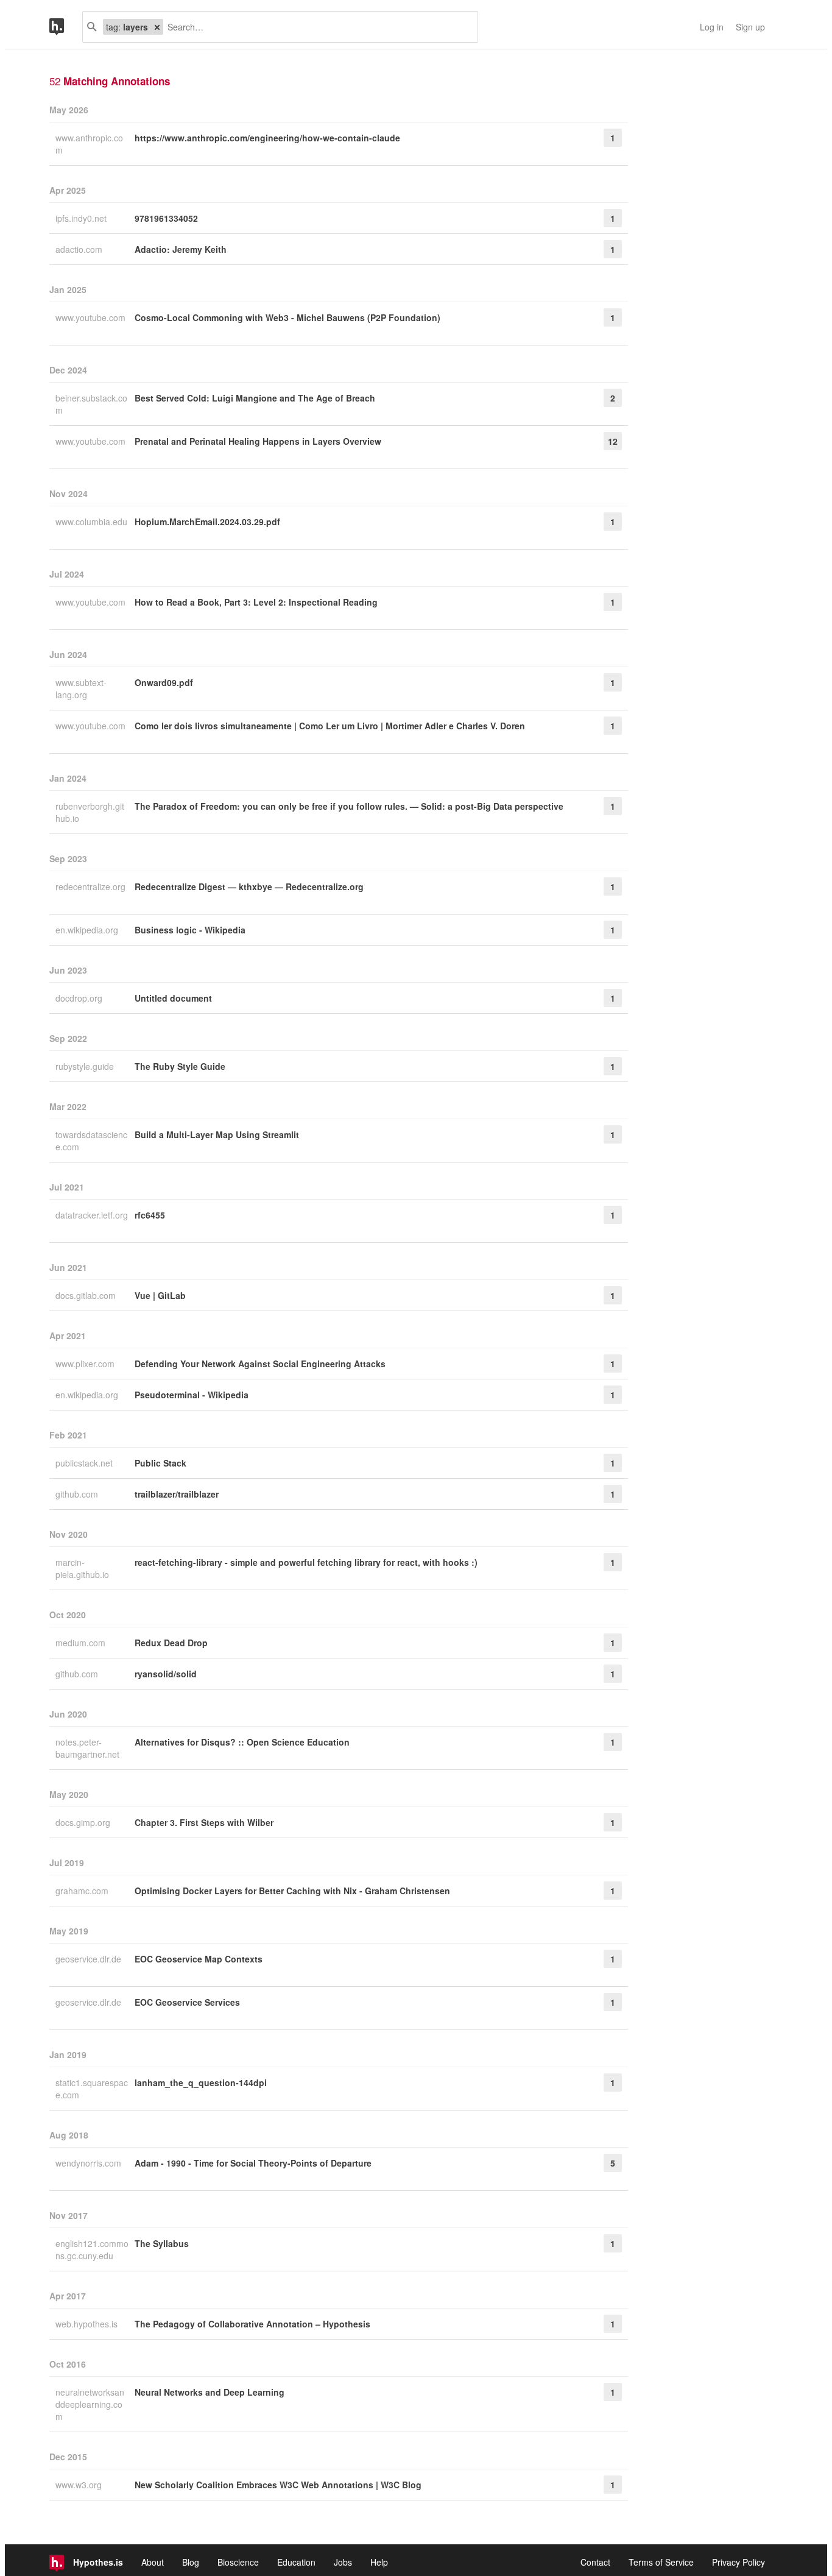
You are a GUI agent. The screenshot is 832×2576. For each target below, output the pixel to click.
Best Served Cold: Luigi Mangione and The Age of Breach (255, 398)
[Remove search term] (157, 27)
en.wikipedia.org (88, 930)
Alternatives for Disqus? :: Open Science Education (242, 1742)
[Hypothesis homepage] (66, 27)
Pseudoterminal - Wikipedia (192, 1395)
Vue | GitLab (160, 1295)
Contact (595, 2562)
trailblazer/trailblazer (177, 1494)
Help (379, 2562)
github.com (78, 1494)
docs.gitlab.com (87, 1295)
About (153, 2562)
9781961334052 (166, 218)
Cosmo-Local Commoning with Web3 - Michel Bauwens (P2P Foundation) (287, 317)
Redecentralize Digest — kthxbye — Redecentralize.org (249, 886)
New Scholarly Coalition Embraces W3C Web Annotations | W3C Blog (278, 2485)
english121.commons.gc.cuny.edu (92, 2249)
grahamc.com (83, 1891)
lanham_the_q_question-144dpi (201, 2082)
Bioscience (238, 2562)
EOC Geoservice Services (187, 2002)
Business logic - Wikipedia (190, 930)
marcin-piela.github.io (83, 1568)
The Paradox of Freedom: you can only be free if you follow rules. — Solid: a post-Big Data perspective (349, 806)
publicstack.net (85, 1463)
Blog (191, 2562)
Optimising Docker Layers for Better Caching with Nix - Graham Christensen (292, 1891)
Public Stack (160, 1463)
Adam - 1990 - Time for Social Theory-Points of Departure (253, 2163)
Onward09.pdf (164, 682)
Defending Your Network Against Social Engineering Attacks (260, 1364)
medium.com (82, 1643)
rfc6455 (150, 1215)
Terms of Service (661, 2562)
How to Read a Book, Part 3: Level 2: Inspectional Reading (256, 602)
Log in (712, 27)
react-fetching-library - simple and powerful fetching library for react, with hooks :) (306, 1562)
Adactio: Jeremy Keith (181, 249)
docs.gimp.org (84, 1822)
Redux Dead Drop (171, 1643)
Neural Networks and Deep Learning (210, 2392)
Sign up (750, 27)
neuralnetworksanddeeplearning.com (90, 2404)
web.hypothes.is (88, 2324)
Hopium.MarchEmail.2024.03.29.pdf (207, 522)
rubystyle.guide (86, 1066)
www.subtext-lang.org (81, 688)
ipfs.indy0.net (82, 218)
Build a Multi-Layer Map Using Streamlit (217, 1134)
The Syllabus (162, 2243)
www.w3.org (80, 2485)
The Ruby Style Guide (180, 1066)
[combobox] (316, 27)
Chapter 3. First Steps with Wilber (204, 1822)
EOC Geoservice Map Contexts (199, 1959)
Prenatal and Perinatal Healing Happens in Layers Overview (258, 441)
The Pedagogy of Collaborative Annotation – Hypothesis (252, 2324)
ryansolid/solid (166, 1674)
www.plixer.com (86, 1364)
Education (296, 2562)
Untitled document (173, 998)
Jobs (343, 2562)
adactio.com (80, 249)
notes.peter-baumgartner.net (89, 1748)
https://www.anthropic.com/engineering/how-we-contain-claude (267, 138)
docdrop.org (80, 998)
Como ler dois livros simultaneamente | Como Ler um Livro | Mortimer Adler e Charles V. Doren (330, 726)
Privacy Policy (739, 2562)
